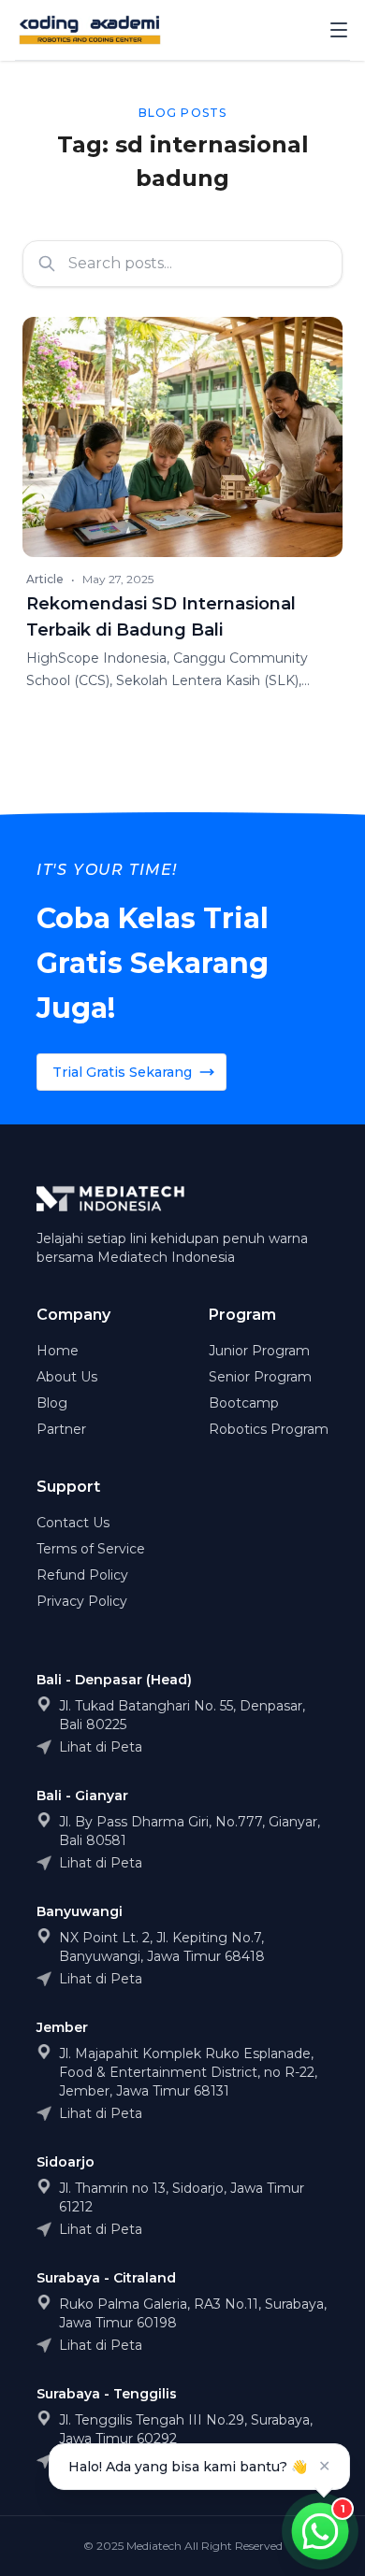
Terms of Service (91, 1549)
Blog (52, 1403)
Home (58, 1351)
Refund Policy (82, 1575)
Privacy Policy (82, 1601)
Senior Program (260, 1377)
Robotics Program (269, 1429)
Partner (61, 1429)
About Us (67, 1377)
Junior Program (259, 1351)
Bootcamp (244, 1403)
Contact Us (73, 1523)
